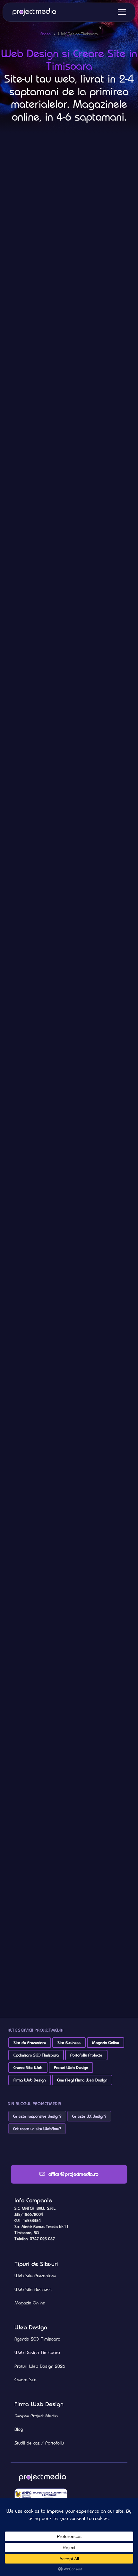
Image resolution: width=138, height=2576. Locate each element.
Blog (19, 2429)
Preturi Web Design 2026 (40, 2366)
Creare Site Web (28, 2068)
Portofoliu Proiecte (86, 2055)
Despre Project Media (36, 2416)
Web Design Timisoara (37, 2352)
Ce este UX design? (89, 2116)
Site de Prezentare (30, 2043)
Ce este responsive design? (37, 2116)
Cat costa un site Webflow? (37, 2129)
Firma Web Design (30, 2080)
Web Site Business (33, 2289)
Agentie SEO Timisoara (37, 2339)
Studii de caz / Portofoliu (39, 2443)
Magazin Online (106, 2043)
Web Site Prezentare (35, 2276)
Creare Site (26, 2380)
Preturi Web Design (71, 2068)
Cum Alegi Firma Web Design (82, 2080)
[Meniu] (122, 12)
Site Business (69, 2043)
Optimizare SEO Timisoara (36, 2055)
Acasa (46, 34)
